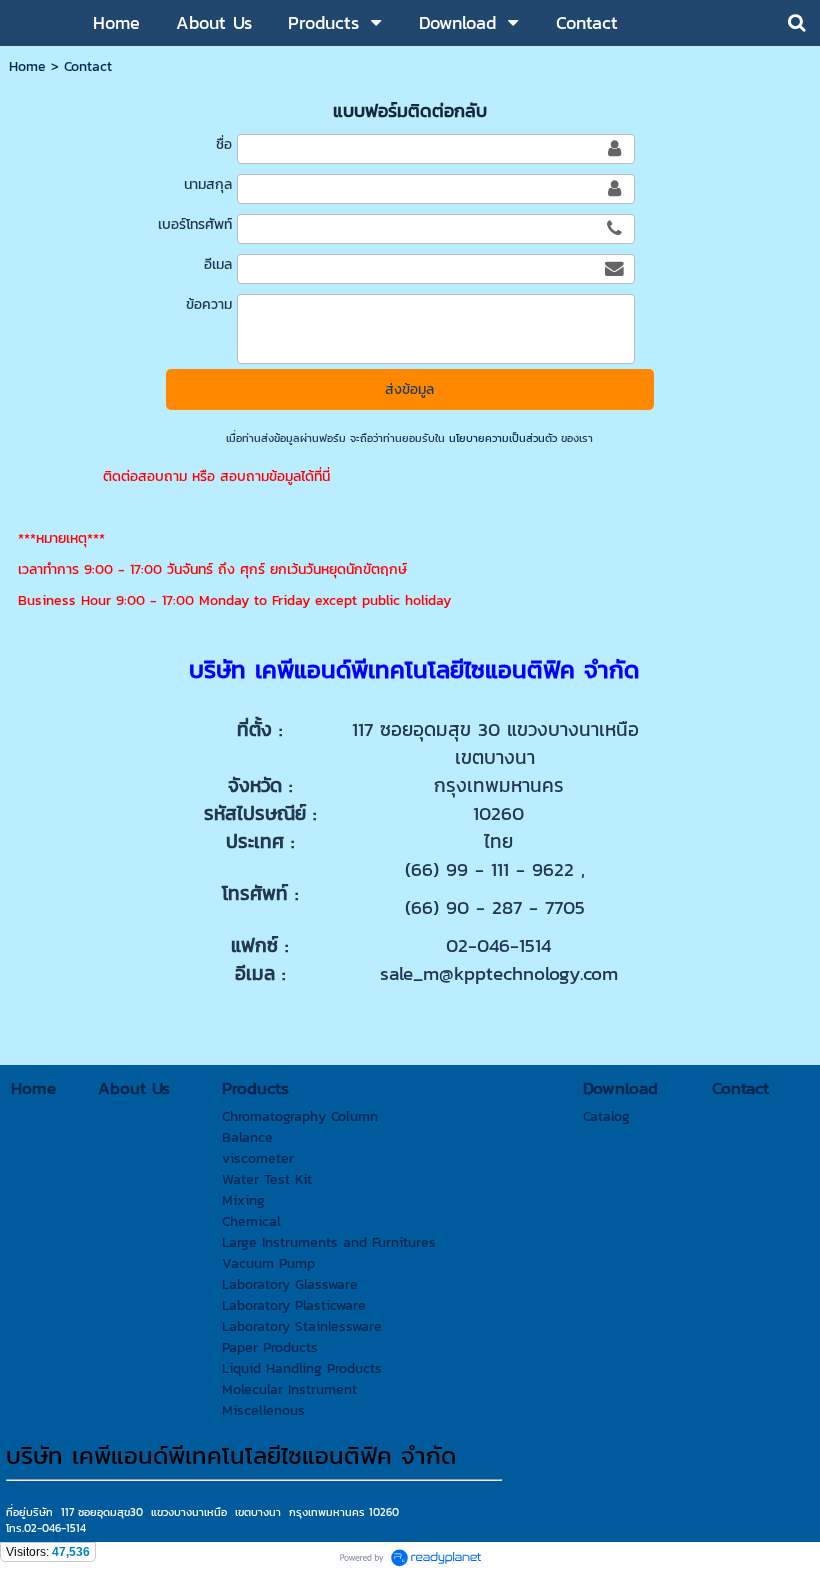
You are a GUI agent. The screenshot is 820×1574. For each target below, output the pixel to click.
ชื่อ (224, 144)
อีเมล (218, 264)
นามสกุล (208, 184)
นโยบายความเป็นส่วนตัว (503, 438)
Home (27, 66)
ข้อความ (209, 304)
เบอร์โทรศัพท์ (195, 224)
